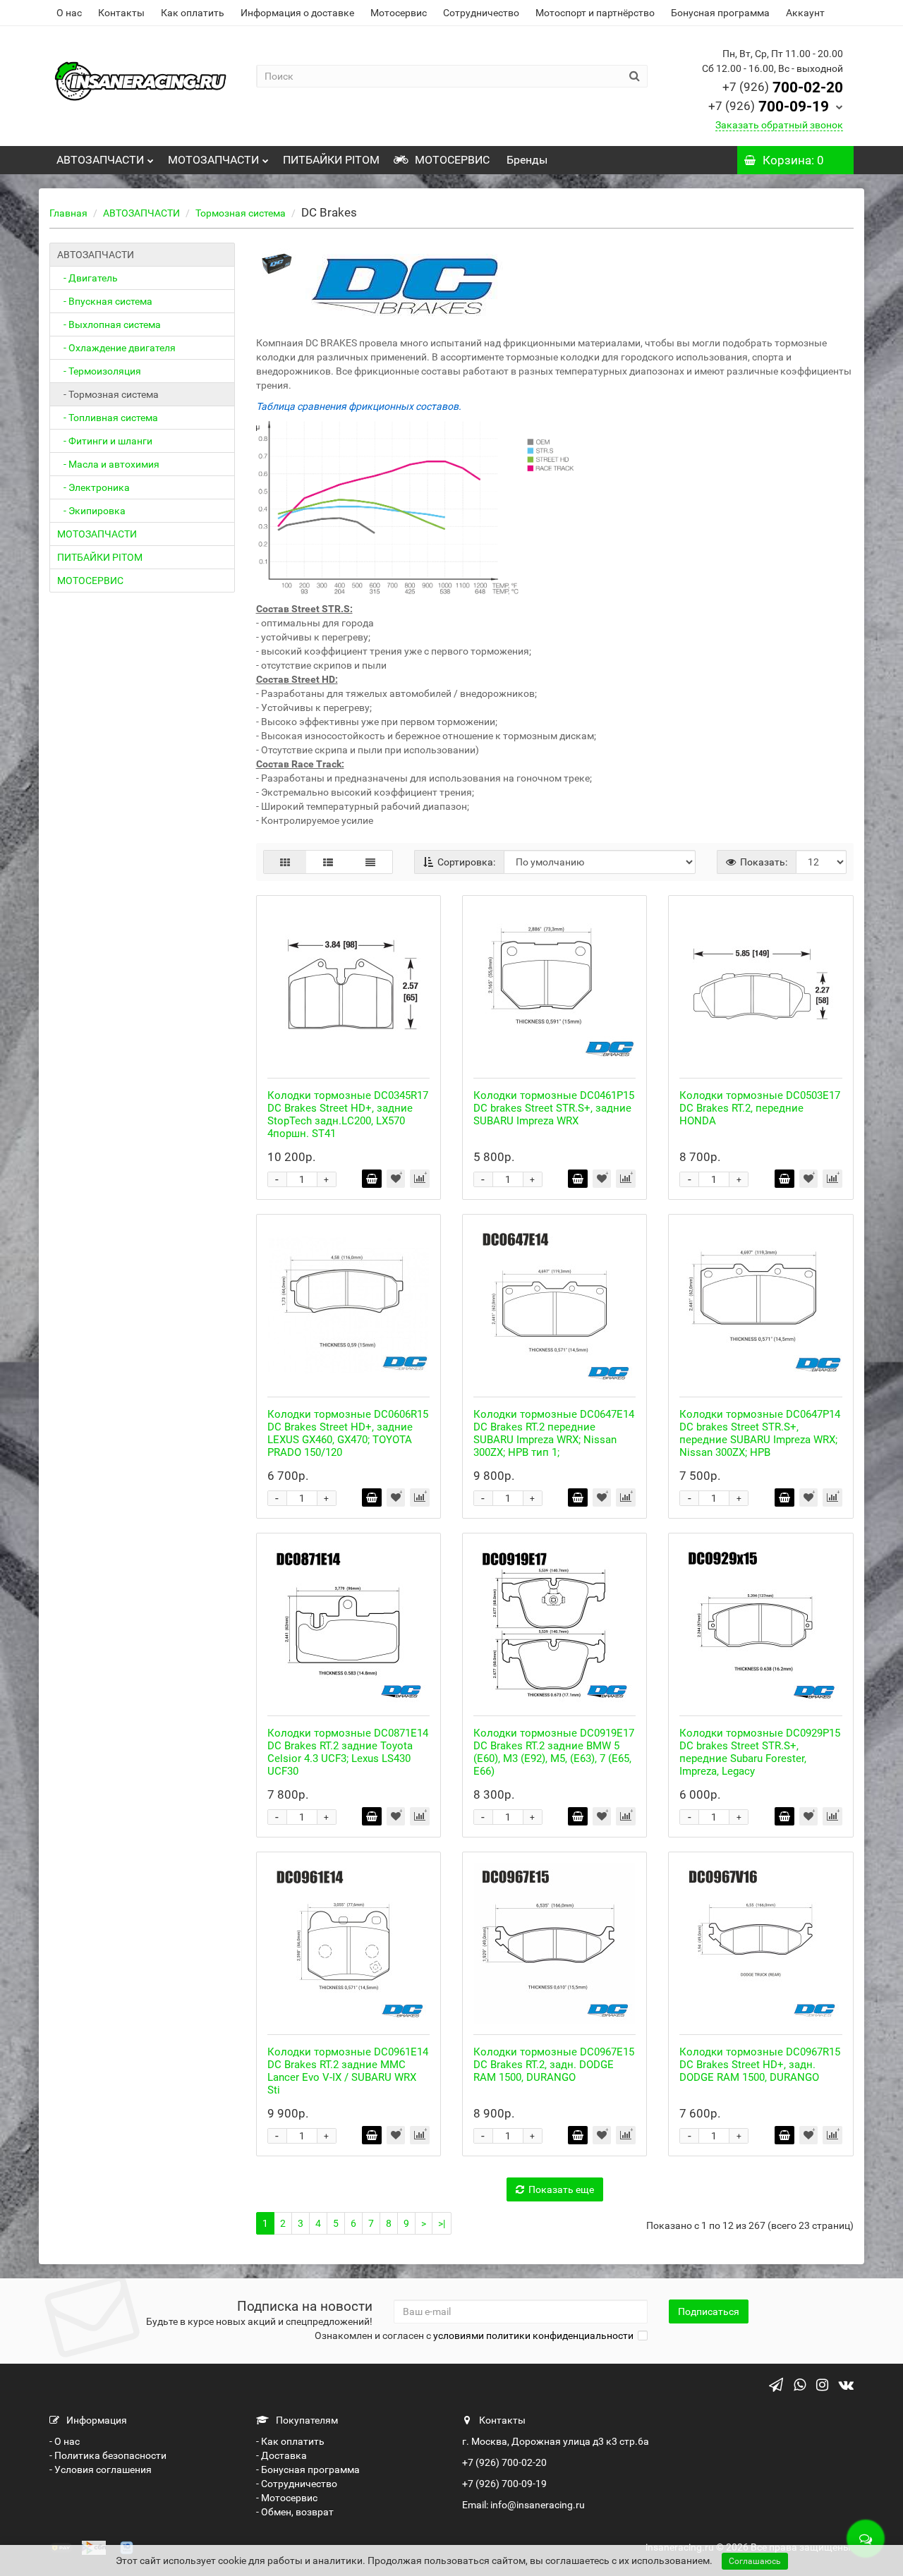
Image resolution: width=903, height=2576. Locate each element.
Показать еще (561, 2189)
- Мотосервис (287, 2498)
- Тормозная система (108, 394)
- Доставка (281, 2455)
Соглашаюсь (755, 2561)
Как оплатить (193, 13)
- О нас (65, 2441)
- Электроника (93, 487)
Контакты (121, 13)
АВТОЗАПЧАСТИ (100, 160)
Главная (68, 213)
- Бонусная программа (308, 2469)
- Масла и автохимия (108, 464)
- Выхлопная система (109, 324)
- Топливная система (108, 418)
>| (442, 2223)
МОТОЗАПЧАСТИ (213, 160)
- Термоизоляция (99, 371)
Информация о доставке (297, 13)
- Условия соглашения (101, 2469)
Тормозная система (241, 213)
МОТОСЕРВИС (451, 160)
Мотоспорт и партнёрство (595, 13)
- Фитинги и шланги (105, 441)
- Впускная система (105, 301)
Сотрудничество (481, 13)
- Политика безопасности (108, 2455)
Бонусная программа (720, 13)
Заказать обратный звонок (779, 125)
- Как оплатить (290, 2441)
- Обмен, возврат (295, 2512)
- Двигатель (87, 278)
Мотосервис (399, 13)
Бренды (526, 160)
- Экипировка (91, 511)
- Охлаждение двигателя (116, 348)
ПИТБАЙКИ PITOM (331, 160)
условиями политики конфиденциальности (533, 2335)
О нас (69, 13)
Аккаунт (805, 13)
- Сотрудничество (297, 2484)
